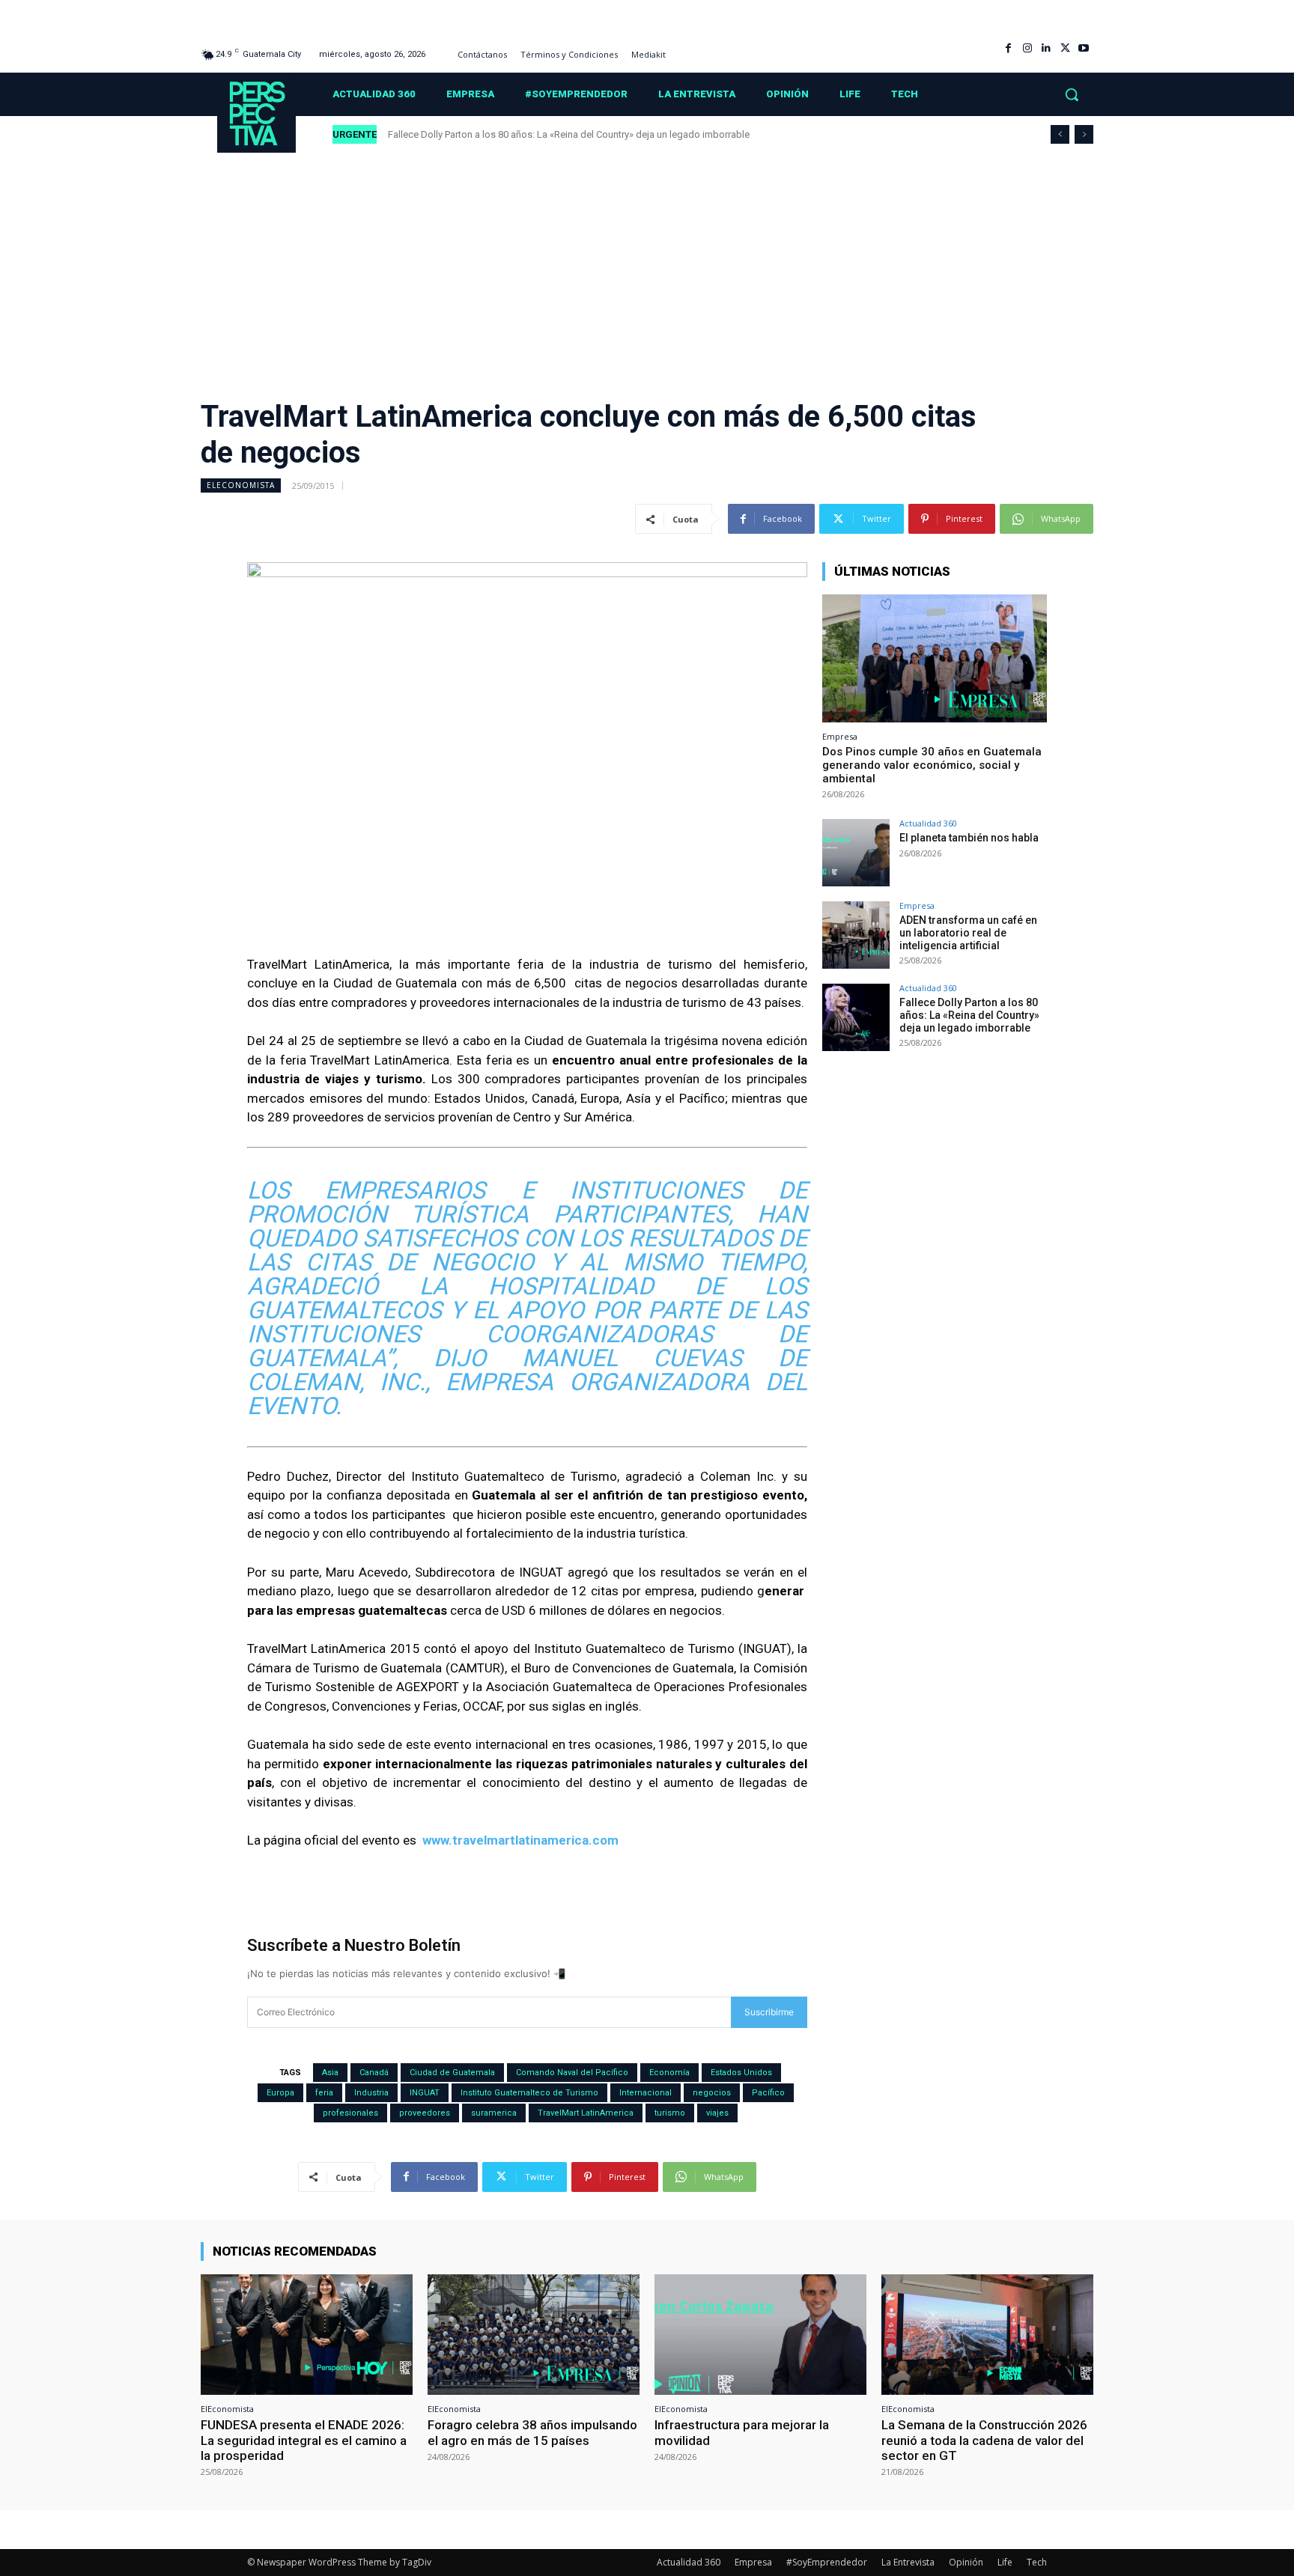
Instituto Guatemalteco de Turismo (529, 2093)
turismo (670, 2113)
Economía (669, 2073)
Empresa (840, 736)
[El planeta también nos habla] (856, 853)
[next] (1084, 134)
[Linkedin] (1046, 48)
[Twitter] (1065, 48)
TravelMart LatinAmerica (586, 2113)
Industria (371, 2093)
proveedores (425, 2113)
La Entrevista (908, 2562)
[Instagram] (1027, 48)
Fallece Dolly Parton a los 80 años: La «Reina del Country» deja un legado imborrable (570, 134)
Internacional (646, 2093)
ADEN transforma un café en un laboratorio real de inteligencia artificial (968, 933)
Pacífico (768, 2093)
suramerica (494, 2113)
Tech (1037, 2562)
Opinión (966, 2562)
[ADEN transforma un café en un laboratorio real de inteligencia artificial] (856, 935)
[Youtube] (1084, 48)
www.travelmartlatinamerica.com (519, 1840)
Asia (330, 2073)
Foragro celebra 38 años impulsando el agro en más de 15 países (532, 2432)
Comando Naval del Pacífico (572, 2073)
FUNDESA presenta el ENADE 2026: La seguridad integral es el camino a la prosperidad (304, 2440)
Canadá (374, 2073)
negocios (712, 2093)
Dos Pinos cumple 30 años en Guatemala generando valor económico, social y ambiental (932, 765)
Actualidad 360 (928, 823)
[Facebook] (1008, 48)
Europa (280, 2093)
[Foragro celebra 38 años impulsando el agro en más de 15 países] (534, 2335)
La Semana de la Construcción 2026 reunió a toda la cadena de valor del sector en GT (984, 2440)
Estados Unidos (741, 2073)
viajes (717, 2113)
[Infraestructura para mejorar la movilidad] (760, 2335)
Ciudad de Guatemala (452, 2073)
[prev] (1060, 134)
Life (1005, 2562)
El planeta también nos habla (970, 838)
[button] (1072, 94)
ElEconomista (241, 485)
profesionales (350, 2113)
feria (324, 2093)
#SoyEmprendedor (827, 2562)
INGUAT (425, 2093)
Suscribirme (769, 2012)
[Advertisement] (647, 266)
